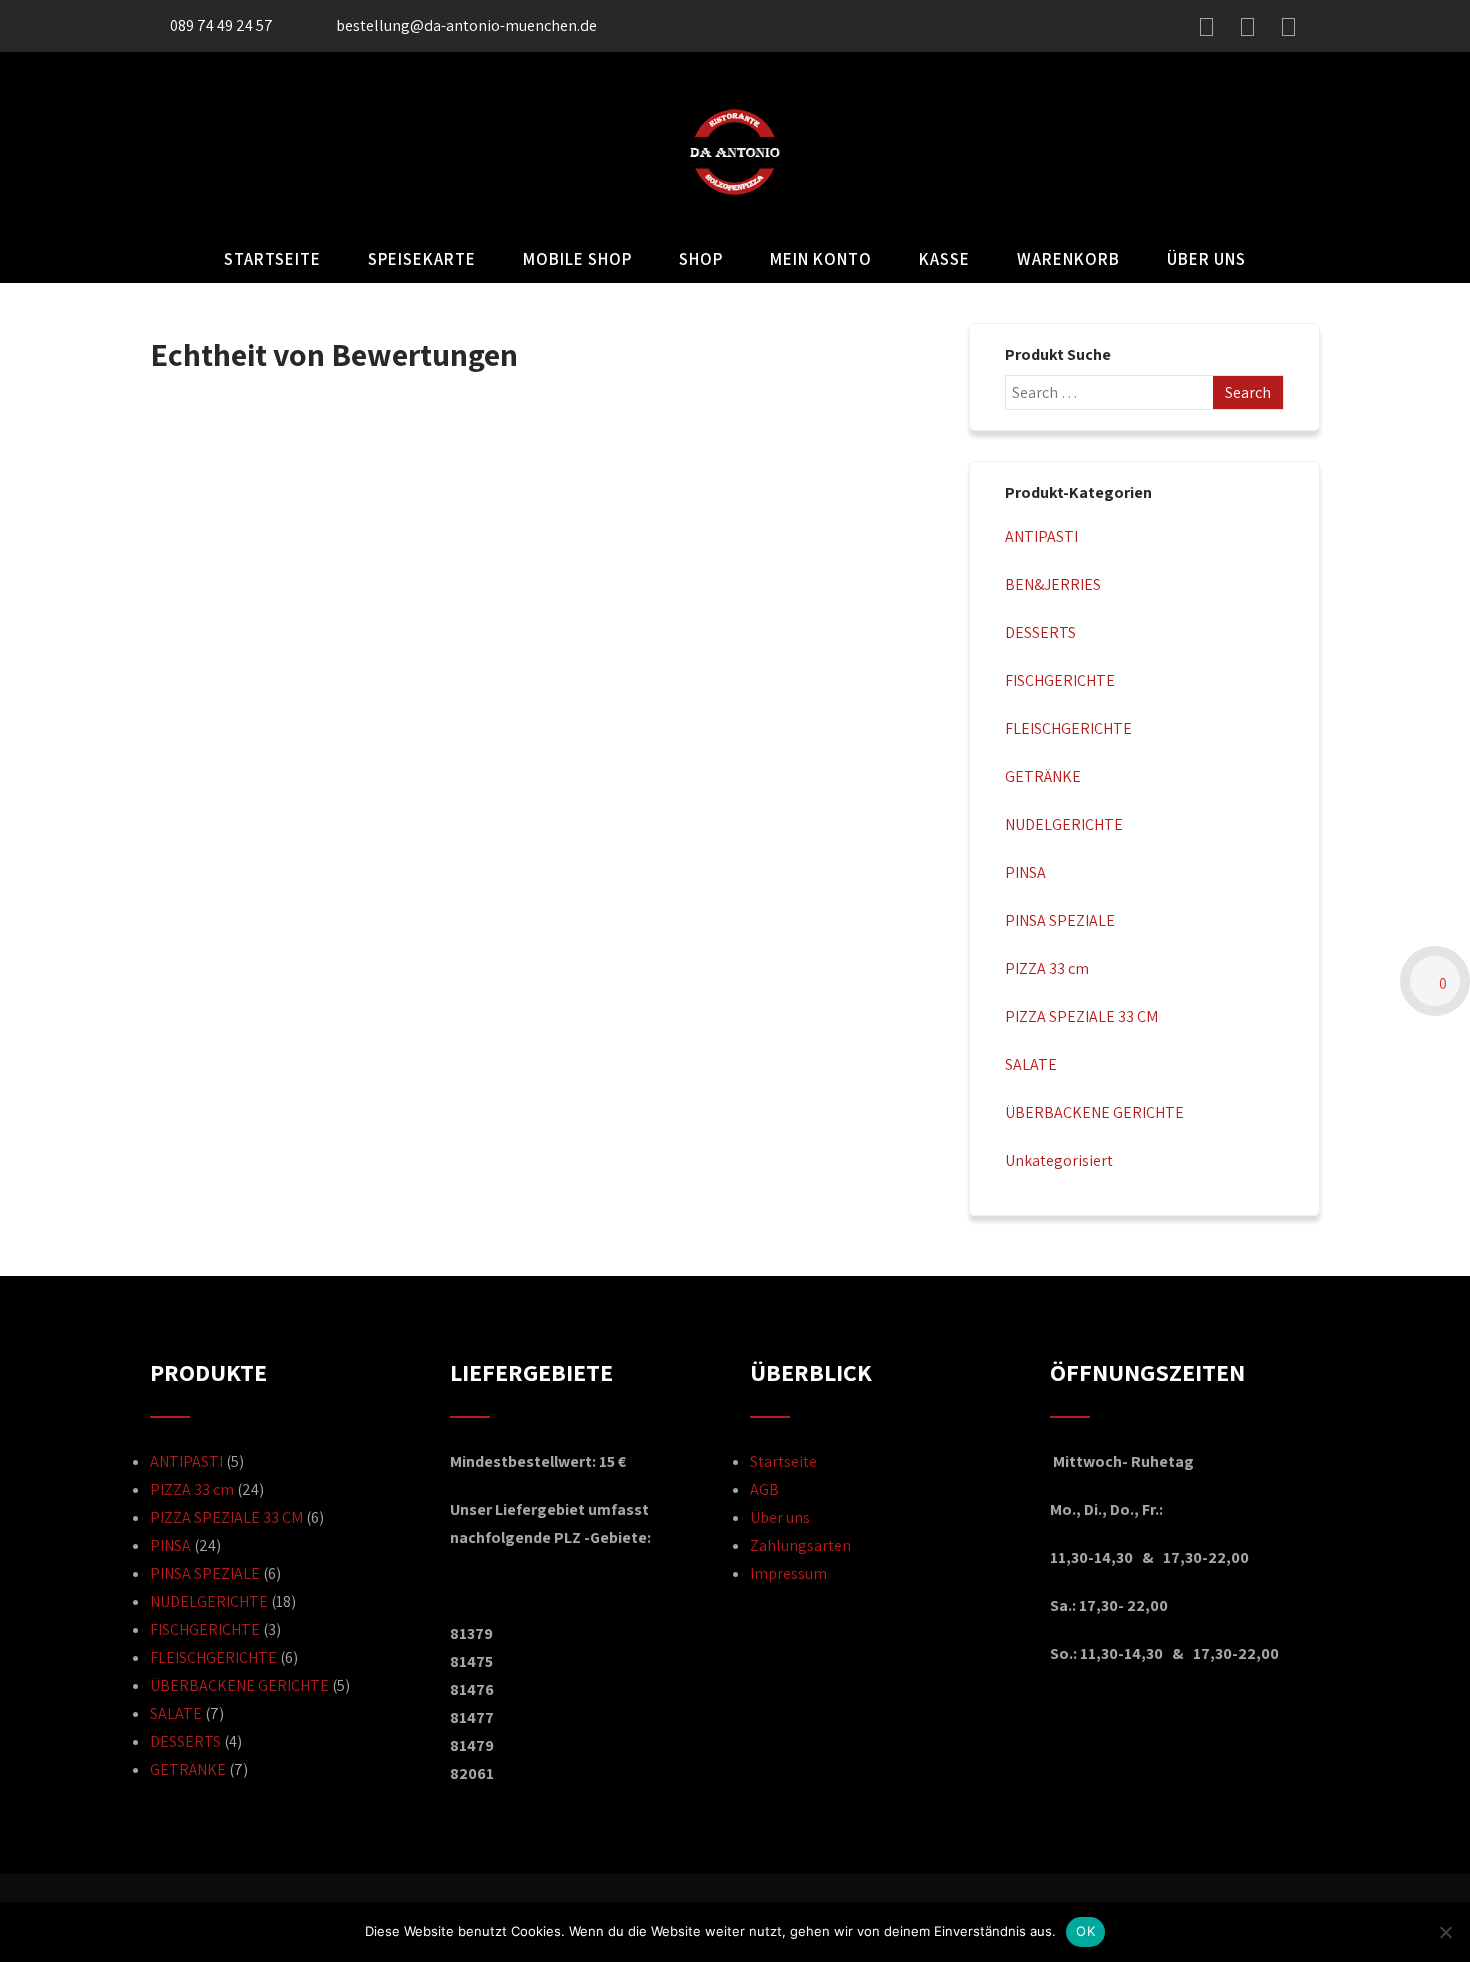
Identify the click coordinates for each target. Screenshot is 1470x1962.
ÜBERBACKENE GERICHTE (1094, 1112)
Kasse (944, 259)
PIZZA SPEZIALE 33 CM (1081, 1016)
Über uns (1206, 259)
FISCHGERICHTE (1060, 680)
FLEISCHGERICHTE (1068, 728)
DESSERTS (1040, 632)
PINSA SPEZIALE (1060, 920)
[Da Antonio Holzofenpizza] (735, 221)
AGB (764, 1489)
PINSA (1025, 872)
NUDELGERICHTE (1064, 824)
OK (1085, 1931)
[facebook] (1206, 27)
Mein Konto (821, 259)
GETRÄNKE (1043, 776)
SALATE (1031, 1064)
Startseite (272, 259)
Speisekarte (422, 259)
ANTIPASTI (1041, 536)
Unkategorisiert (1059, 1160)
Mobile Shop (577, 259)
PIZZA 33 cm (1047, 968)
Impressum (788, 1573)
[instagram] (1247, 27)
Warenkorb (1068, 259)
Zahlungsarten (800, 1545)
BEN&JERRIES (1053, 584)
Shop (701, 259)
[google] (1288, 27)
